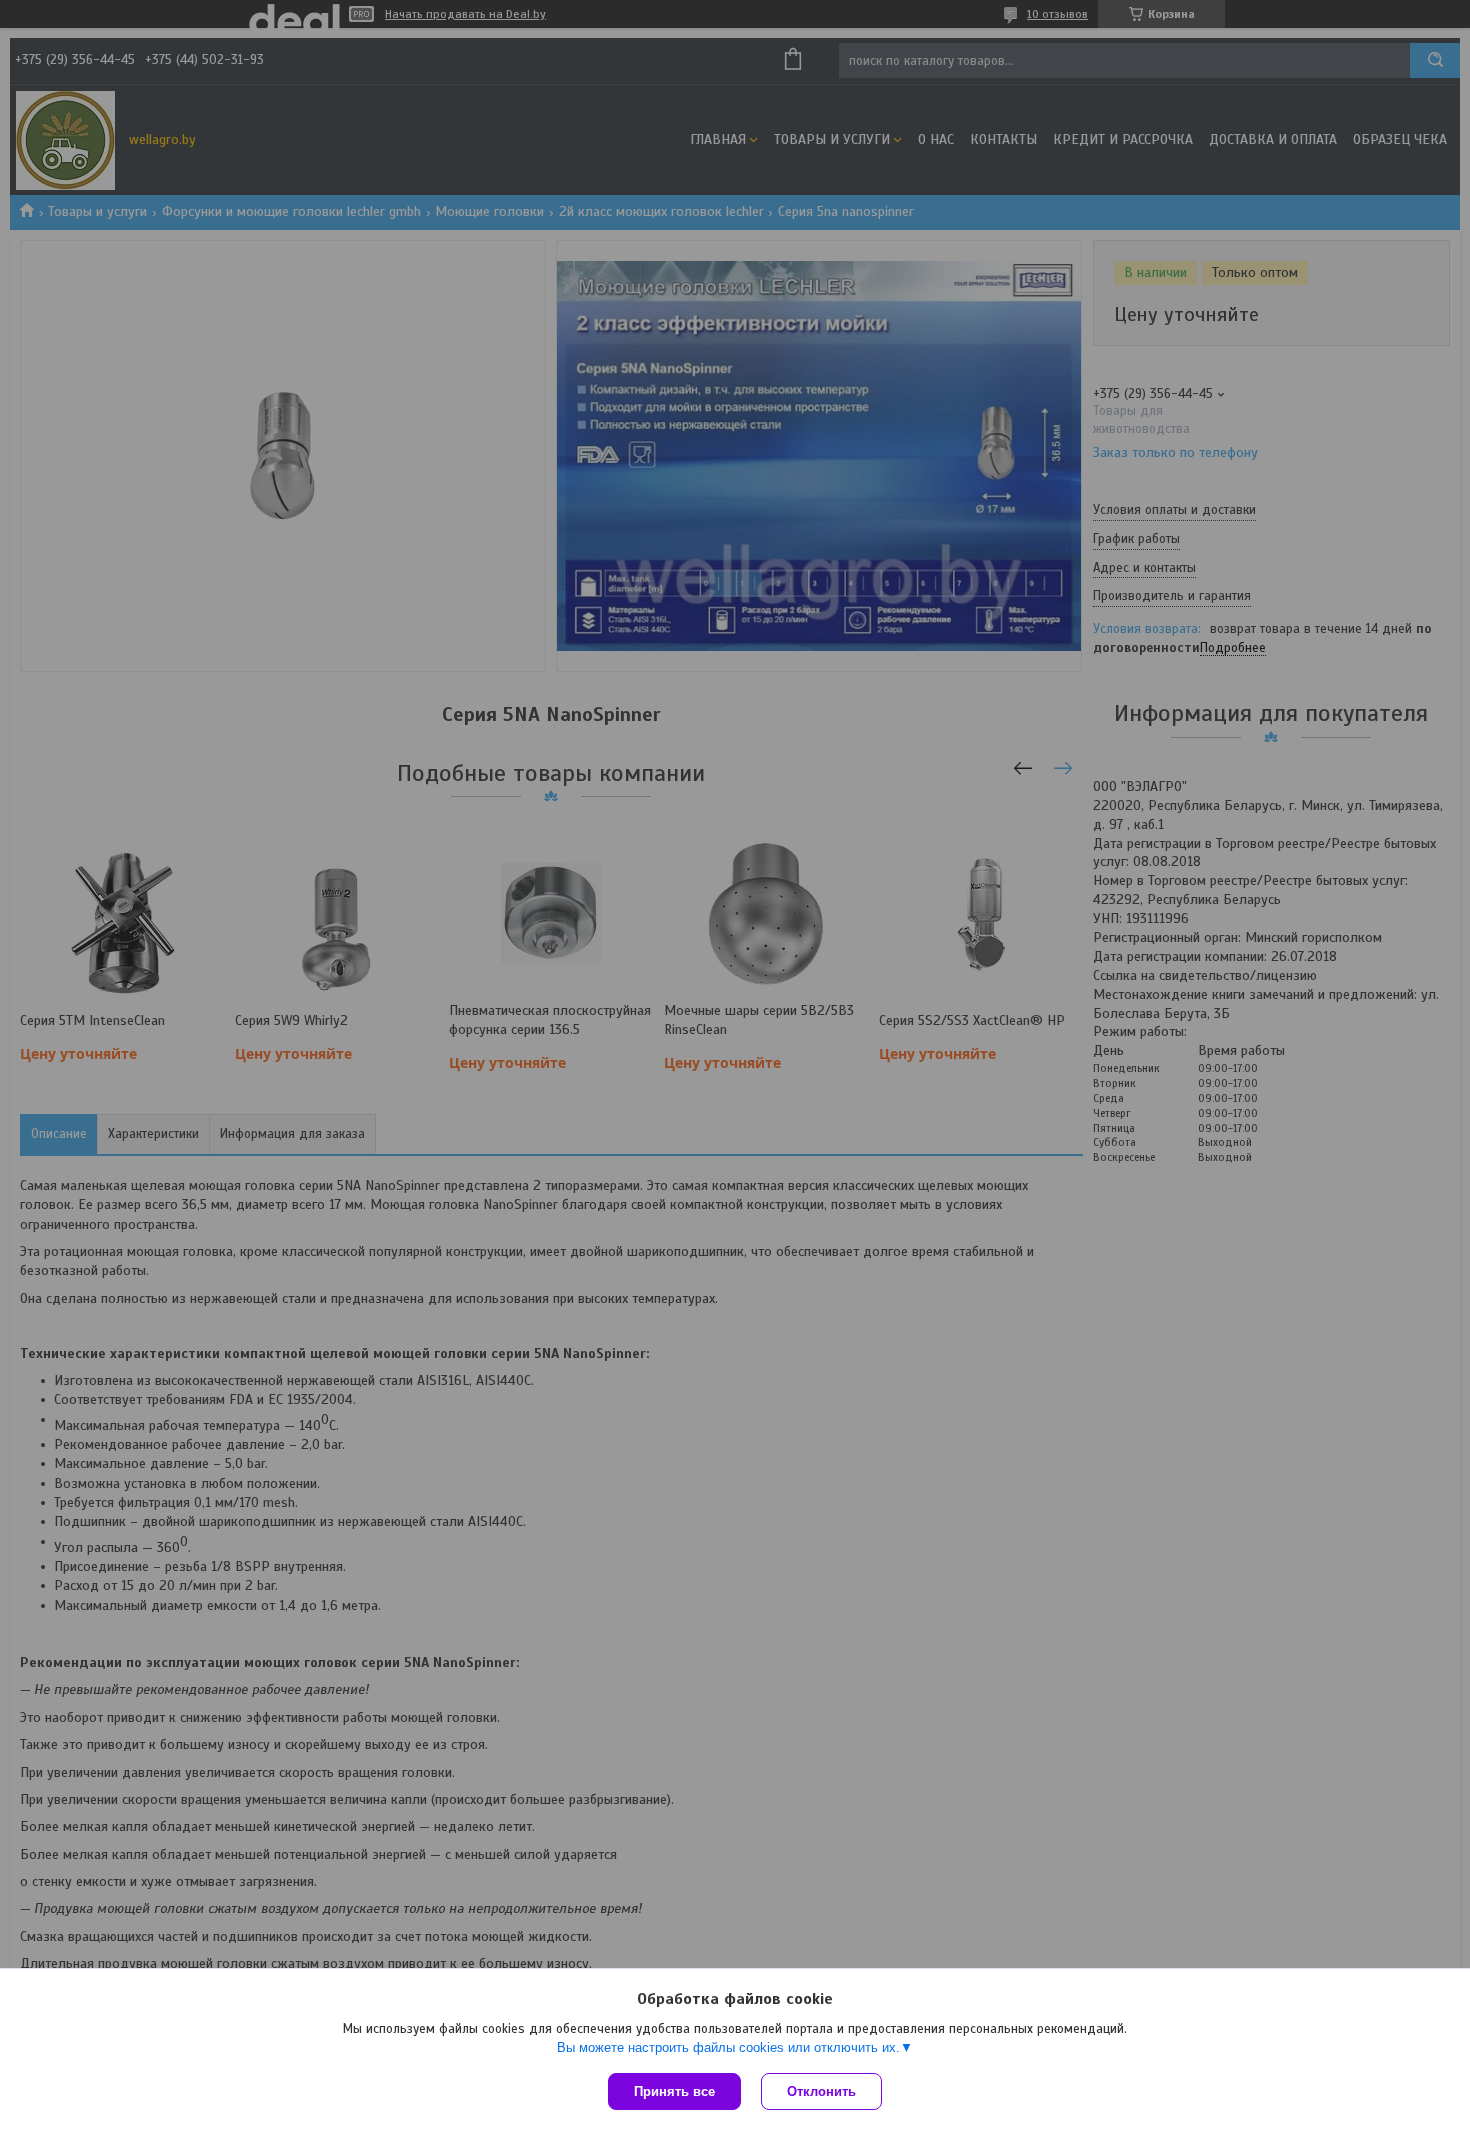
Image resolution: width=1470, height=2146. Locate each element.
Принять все (674, 2091)
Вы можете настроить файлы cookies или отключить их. (728, 2047)
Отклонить (821, 2091)
